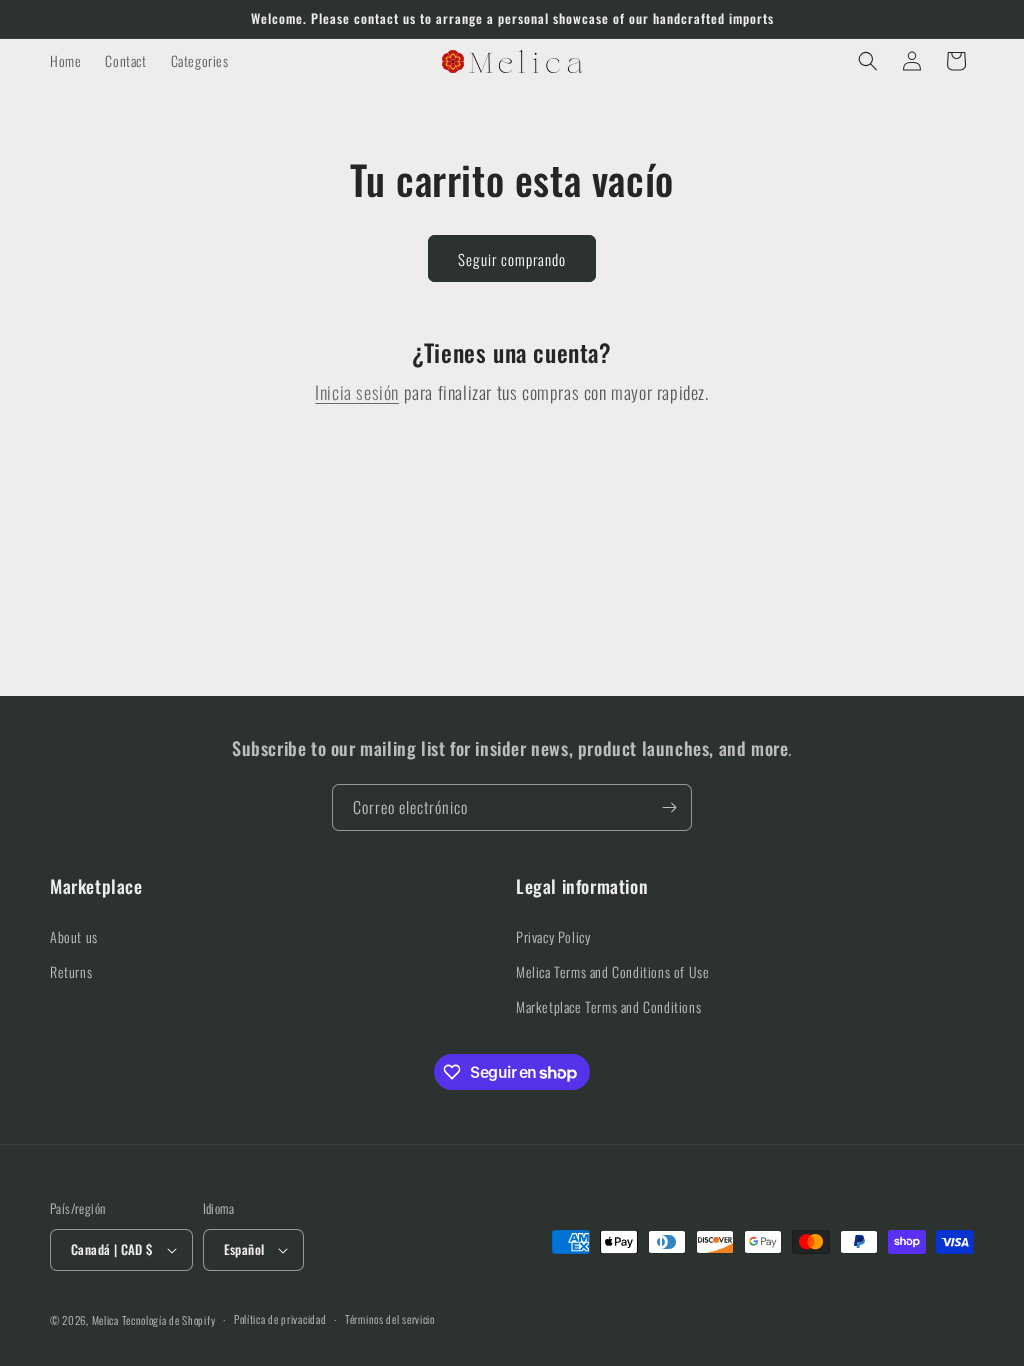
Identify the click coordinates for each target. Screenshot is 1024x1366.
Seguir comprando (512, 259)
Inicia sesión (357, 392)
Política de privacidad (280, 1319)
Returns (71, 971)
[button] (868, 61)
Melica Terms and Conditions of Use (612, 971)
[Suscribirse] (669, 807)
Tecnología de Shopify (169, 1320)
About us (74, 936)
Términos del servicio (390, 1319)
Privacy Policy (553, 936)
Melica (105, 1320)
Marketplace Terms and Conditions (608, 1006)
